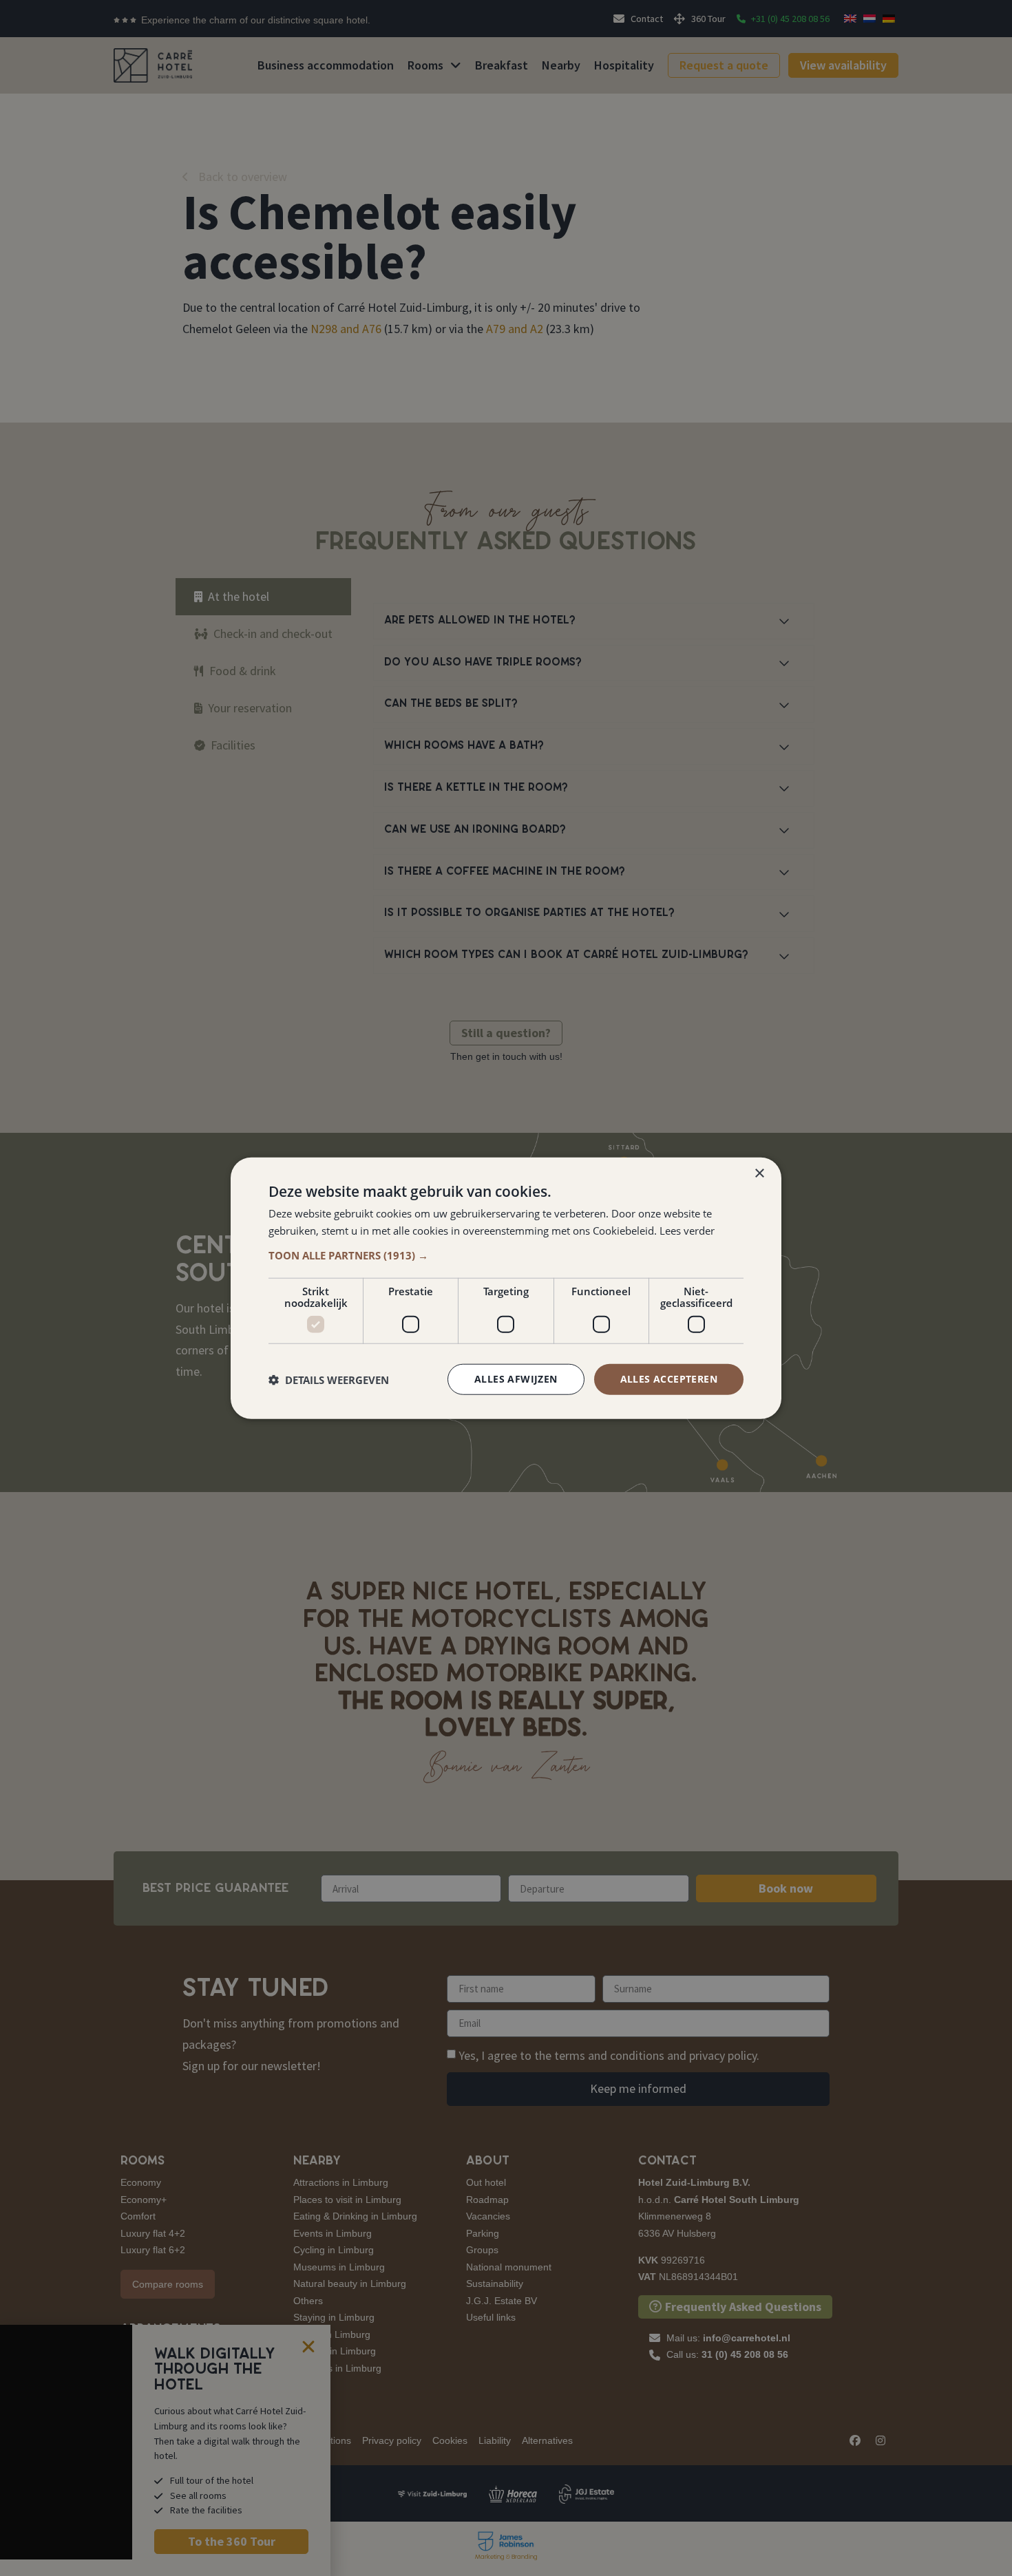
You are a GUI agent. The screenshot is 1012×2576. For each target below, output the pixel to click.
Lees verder (687, 1230)
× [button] (759, 1173)
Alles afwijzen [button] (516, 1379)
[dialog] (506, 1288)
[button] (506, 1255)
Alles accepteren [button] (669, 1379)
